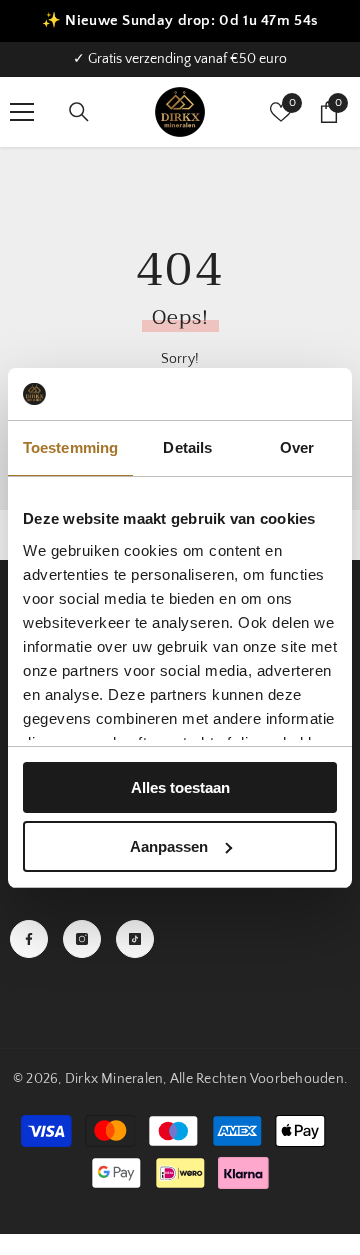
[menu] (22, 112)
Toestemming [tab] (70, 447)
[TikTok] (135, 939)
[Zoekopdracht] (79, 112)
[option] (180, 59)
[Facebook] (29, 939)
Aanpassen (169, 846)
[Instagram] (82, 939)
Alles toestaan (180, 787)
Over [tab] (297, 447)
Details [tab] (187, 447)
